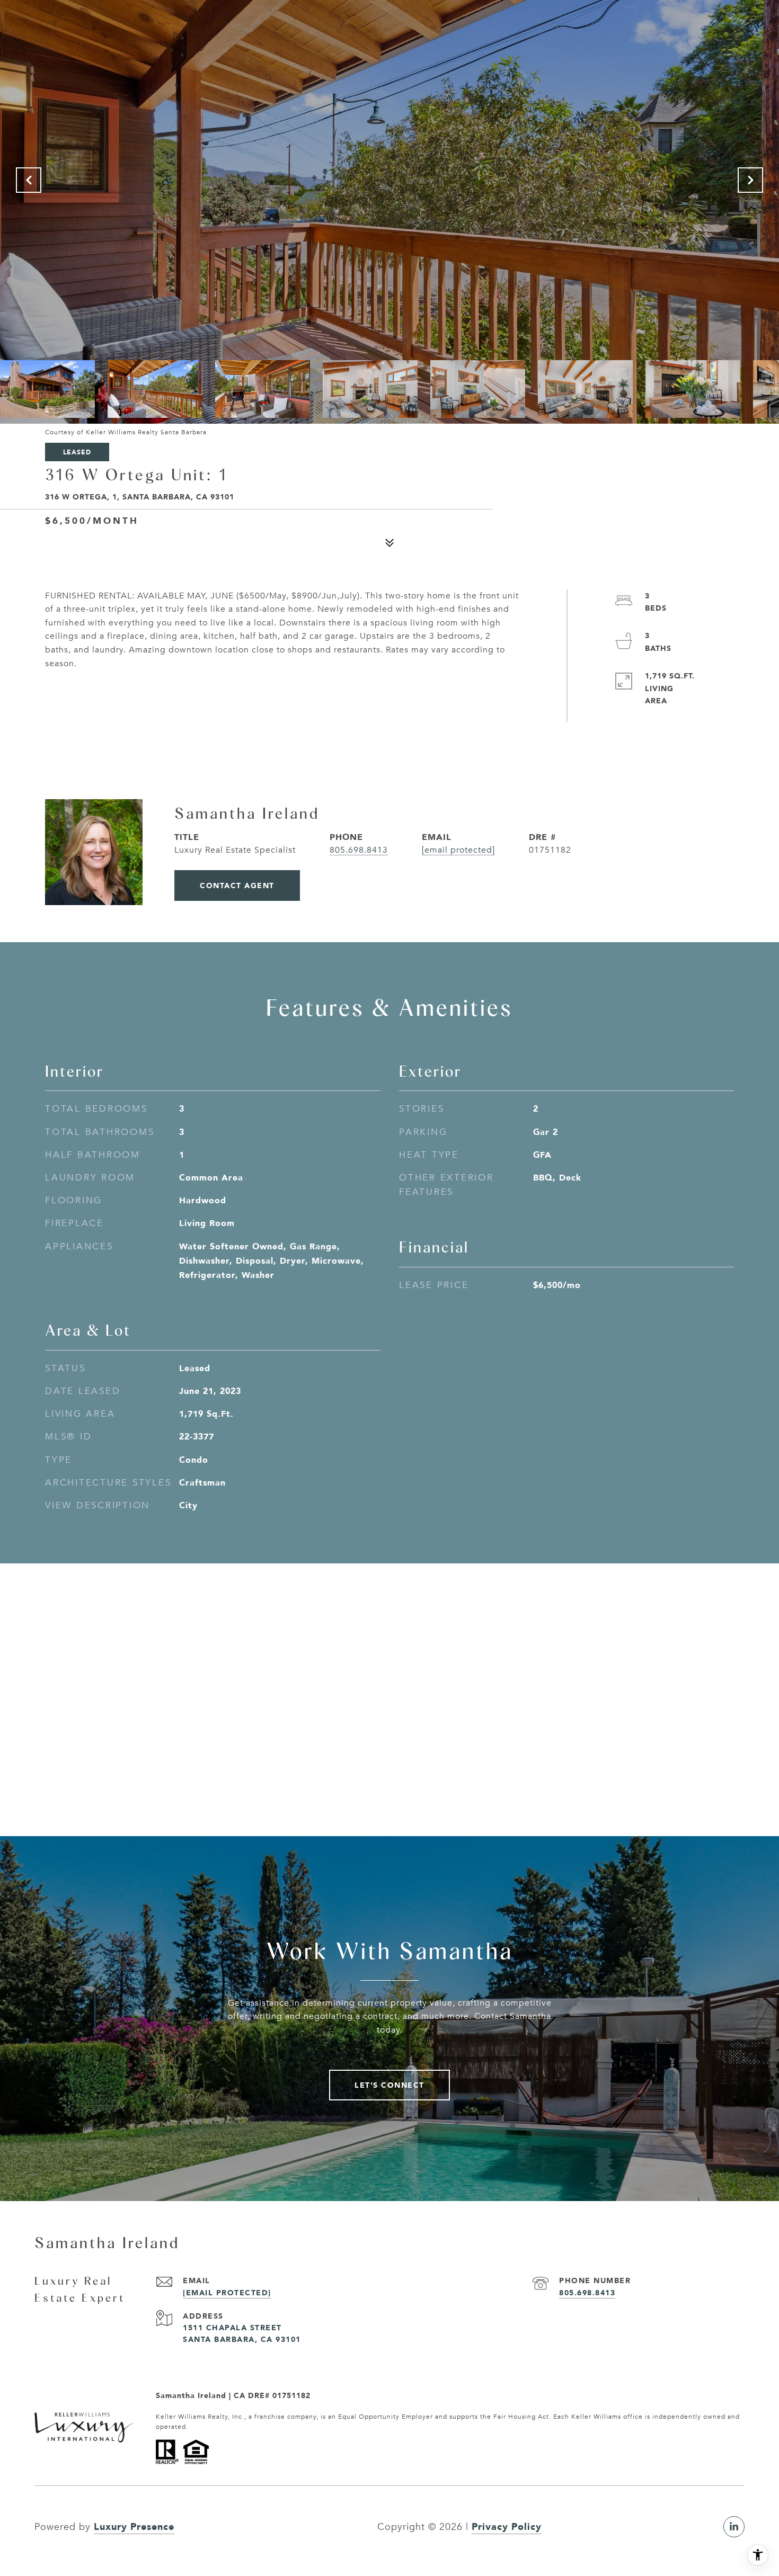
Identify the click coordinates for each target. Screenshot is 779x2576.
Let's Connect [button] (389, 2085)
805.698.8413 (359, 850)
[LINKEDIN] (734, 2527)
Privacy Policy (507, 2526)
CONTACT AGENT (237, 885)
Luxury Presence (134, 2526)
